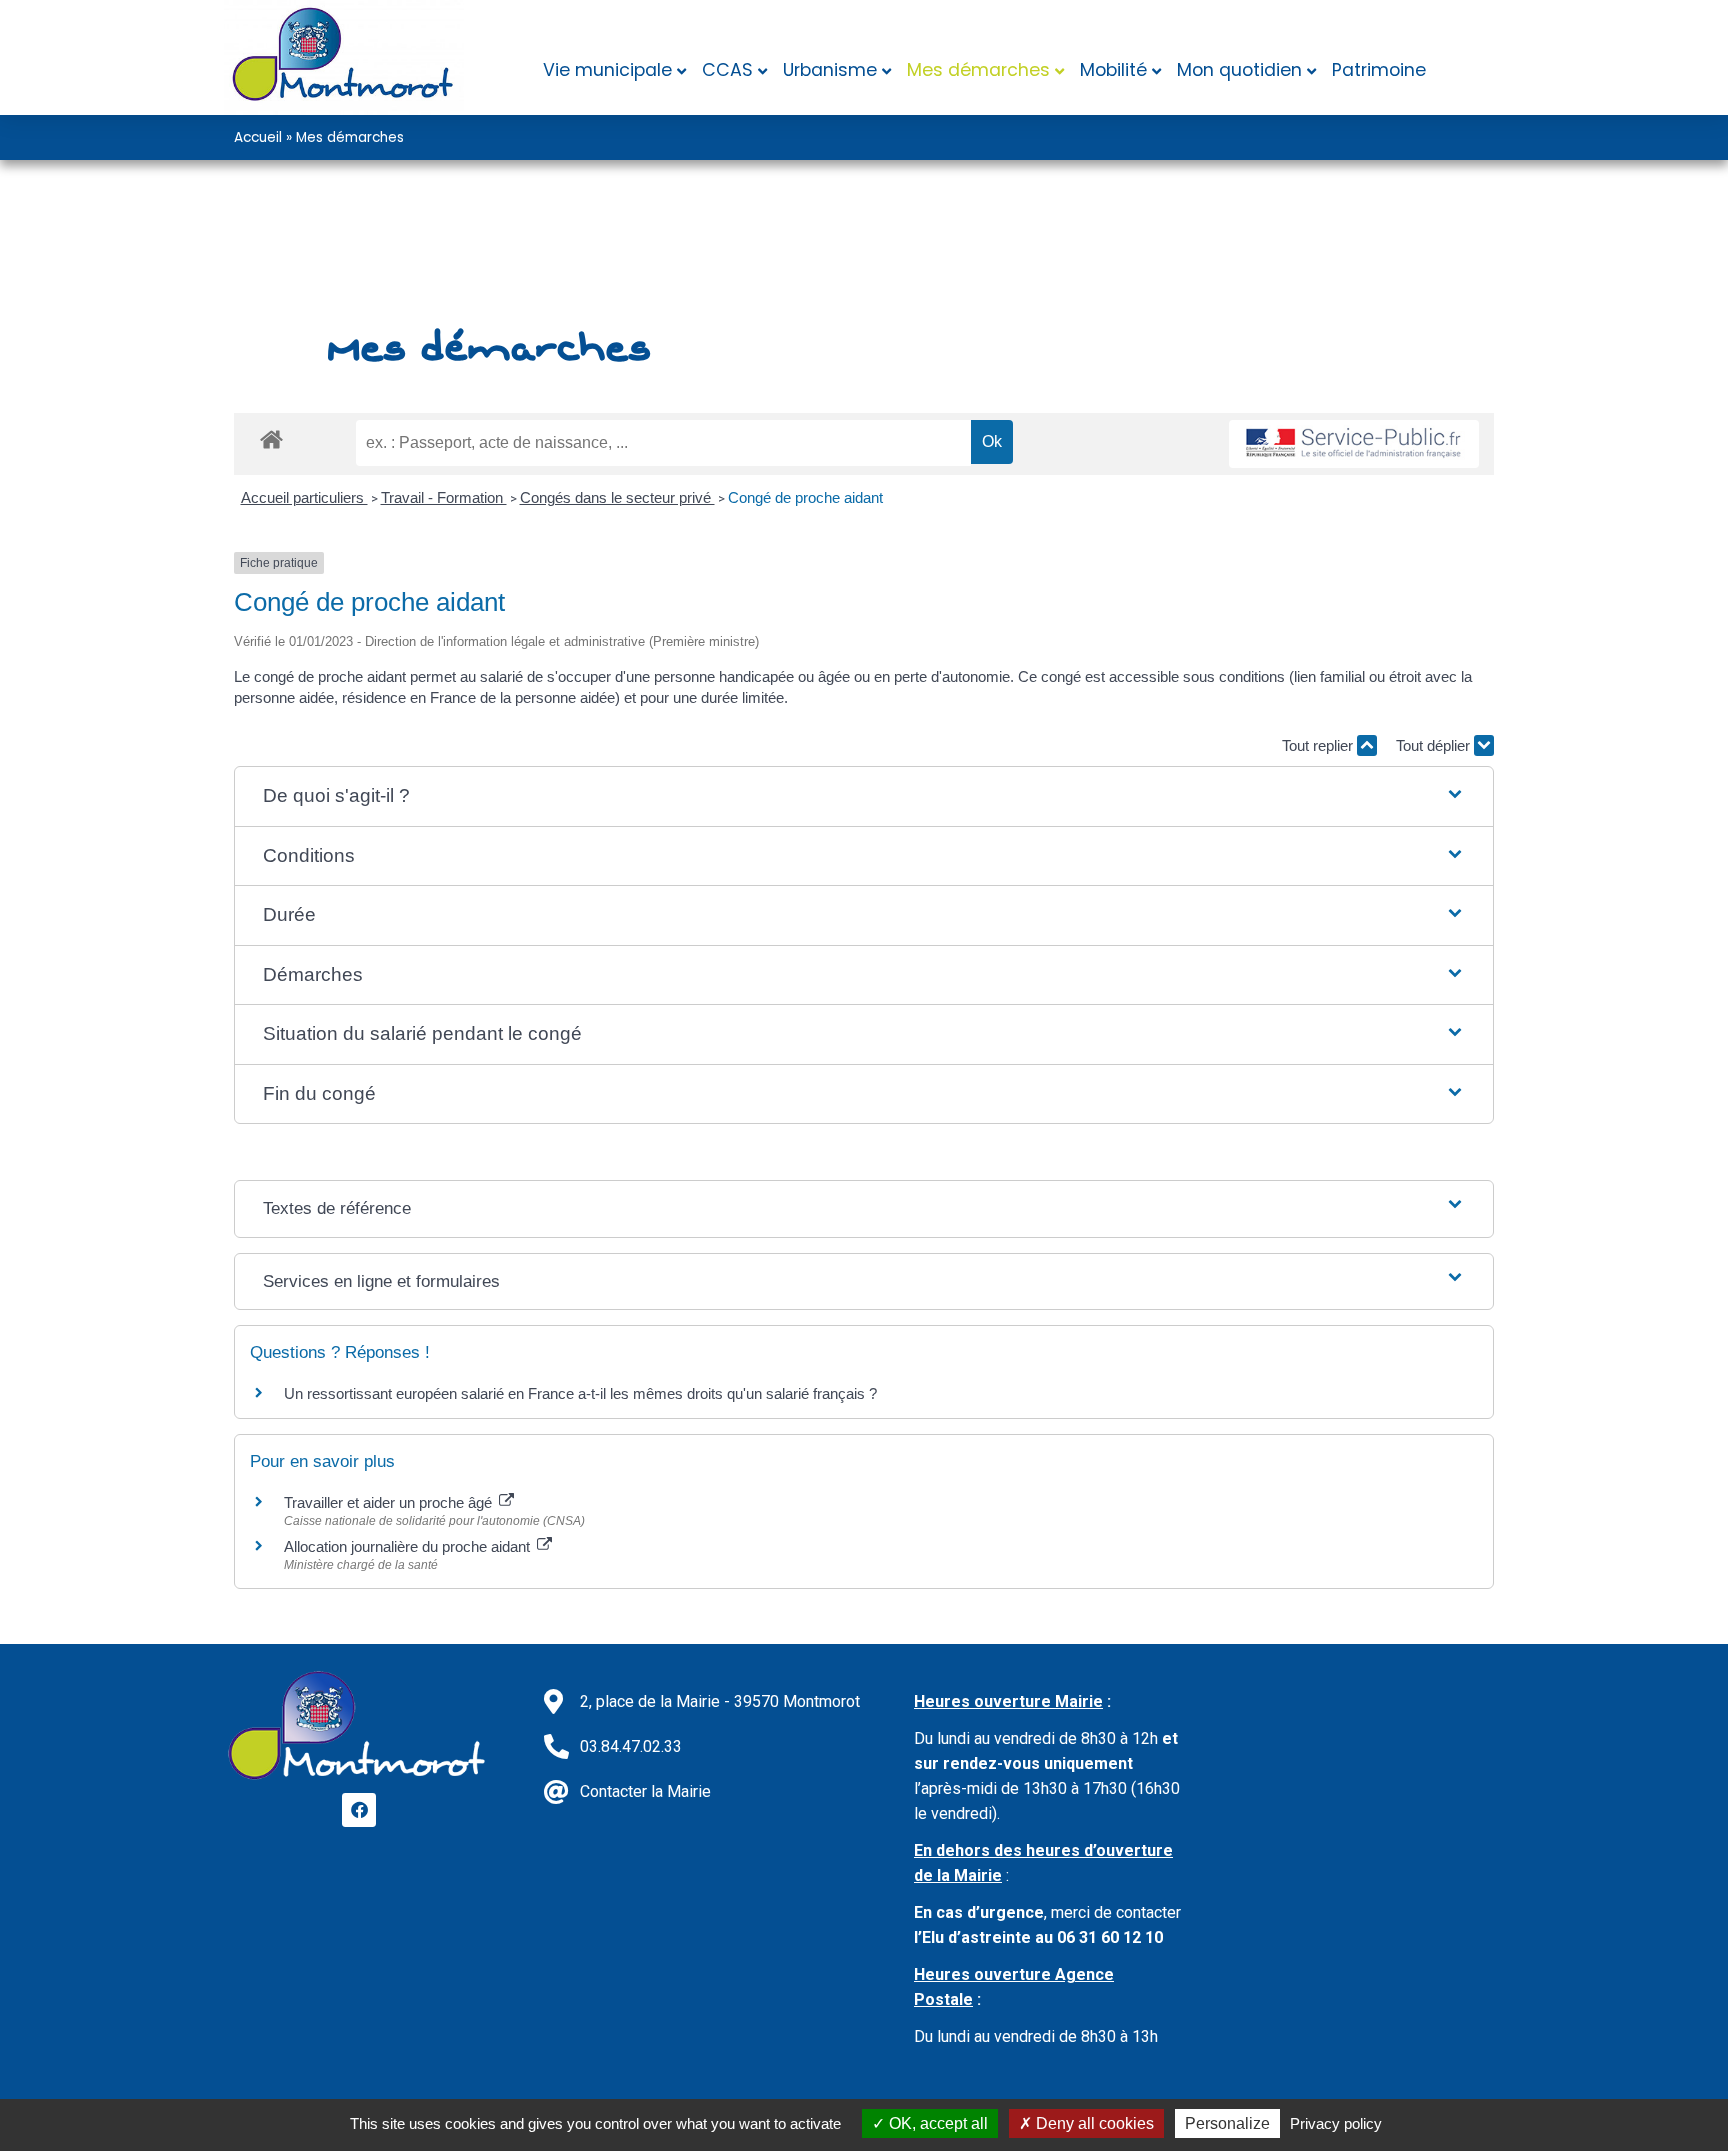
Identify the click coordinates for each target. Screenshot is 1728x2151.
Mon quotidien (1239, 70)
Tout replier (1319, 745)
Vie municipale (607, 70)
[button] (864, 796)
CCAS (727, 70)
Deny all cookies (1093, 2123)
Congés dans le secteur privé (617, 497)
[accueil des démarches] (271, 438)
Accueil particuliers (304, 497)
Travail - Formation (444, 497)
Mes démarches (978, 70)
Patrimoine (1379, 70)
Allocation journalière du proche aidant (409, 1546)
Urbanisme (830, 70)
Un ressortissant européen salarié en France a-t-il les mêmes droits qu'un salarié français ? (580, 1393)
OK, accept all (936, 2123)
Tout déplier (1435, 745)
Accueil (258, 137)
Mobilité (1113, 70)
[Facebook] (359, 1810)
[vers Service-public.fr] (1354, 444)
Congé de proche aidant (805, 497)
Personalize (1227, 2123)
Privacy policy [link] (1336, 2123)
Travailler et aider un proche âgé (390, 1502)
